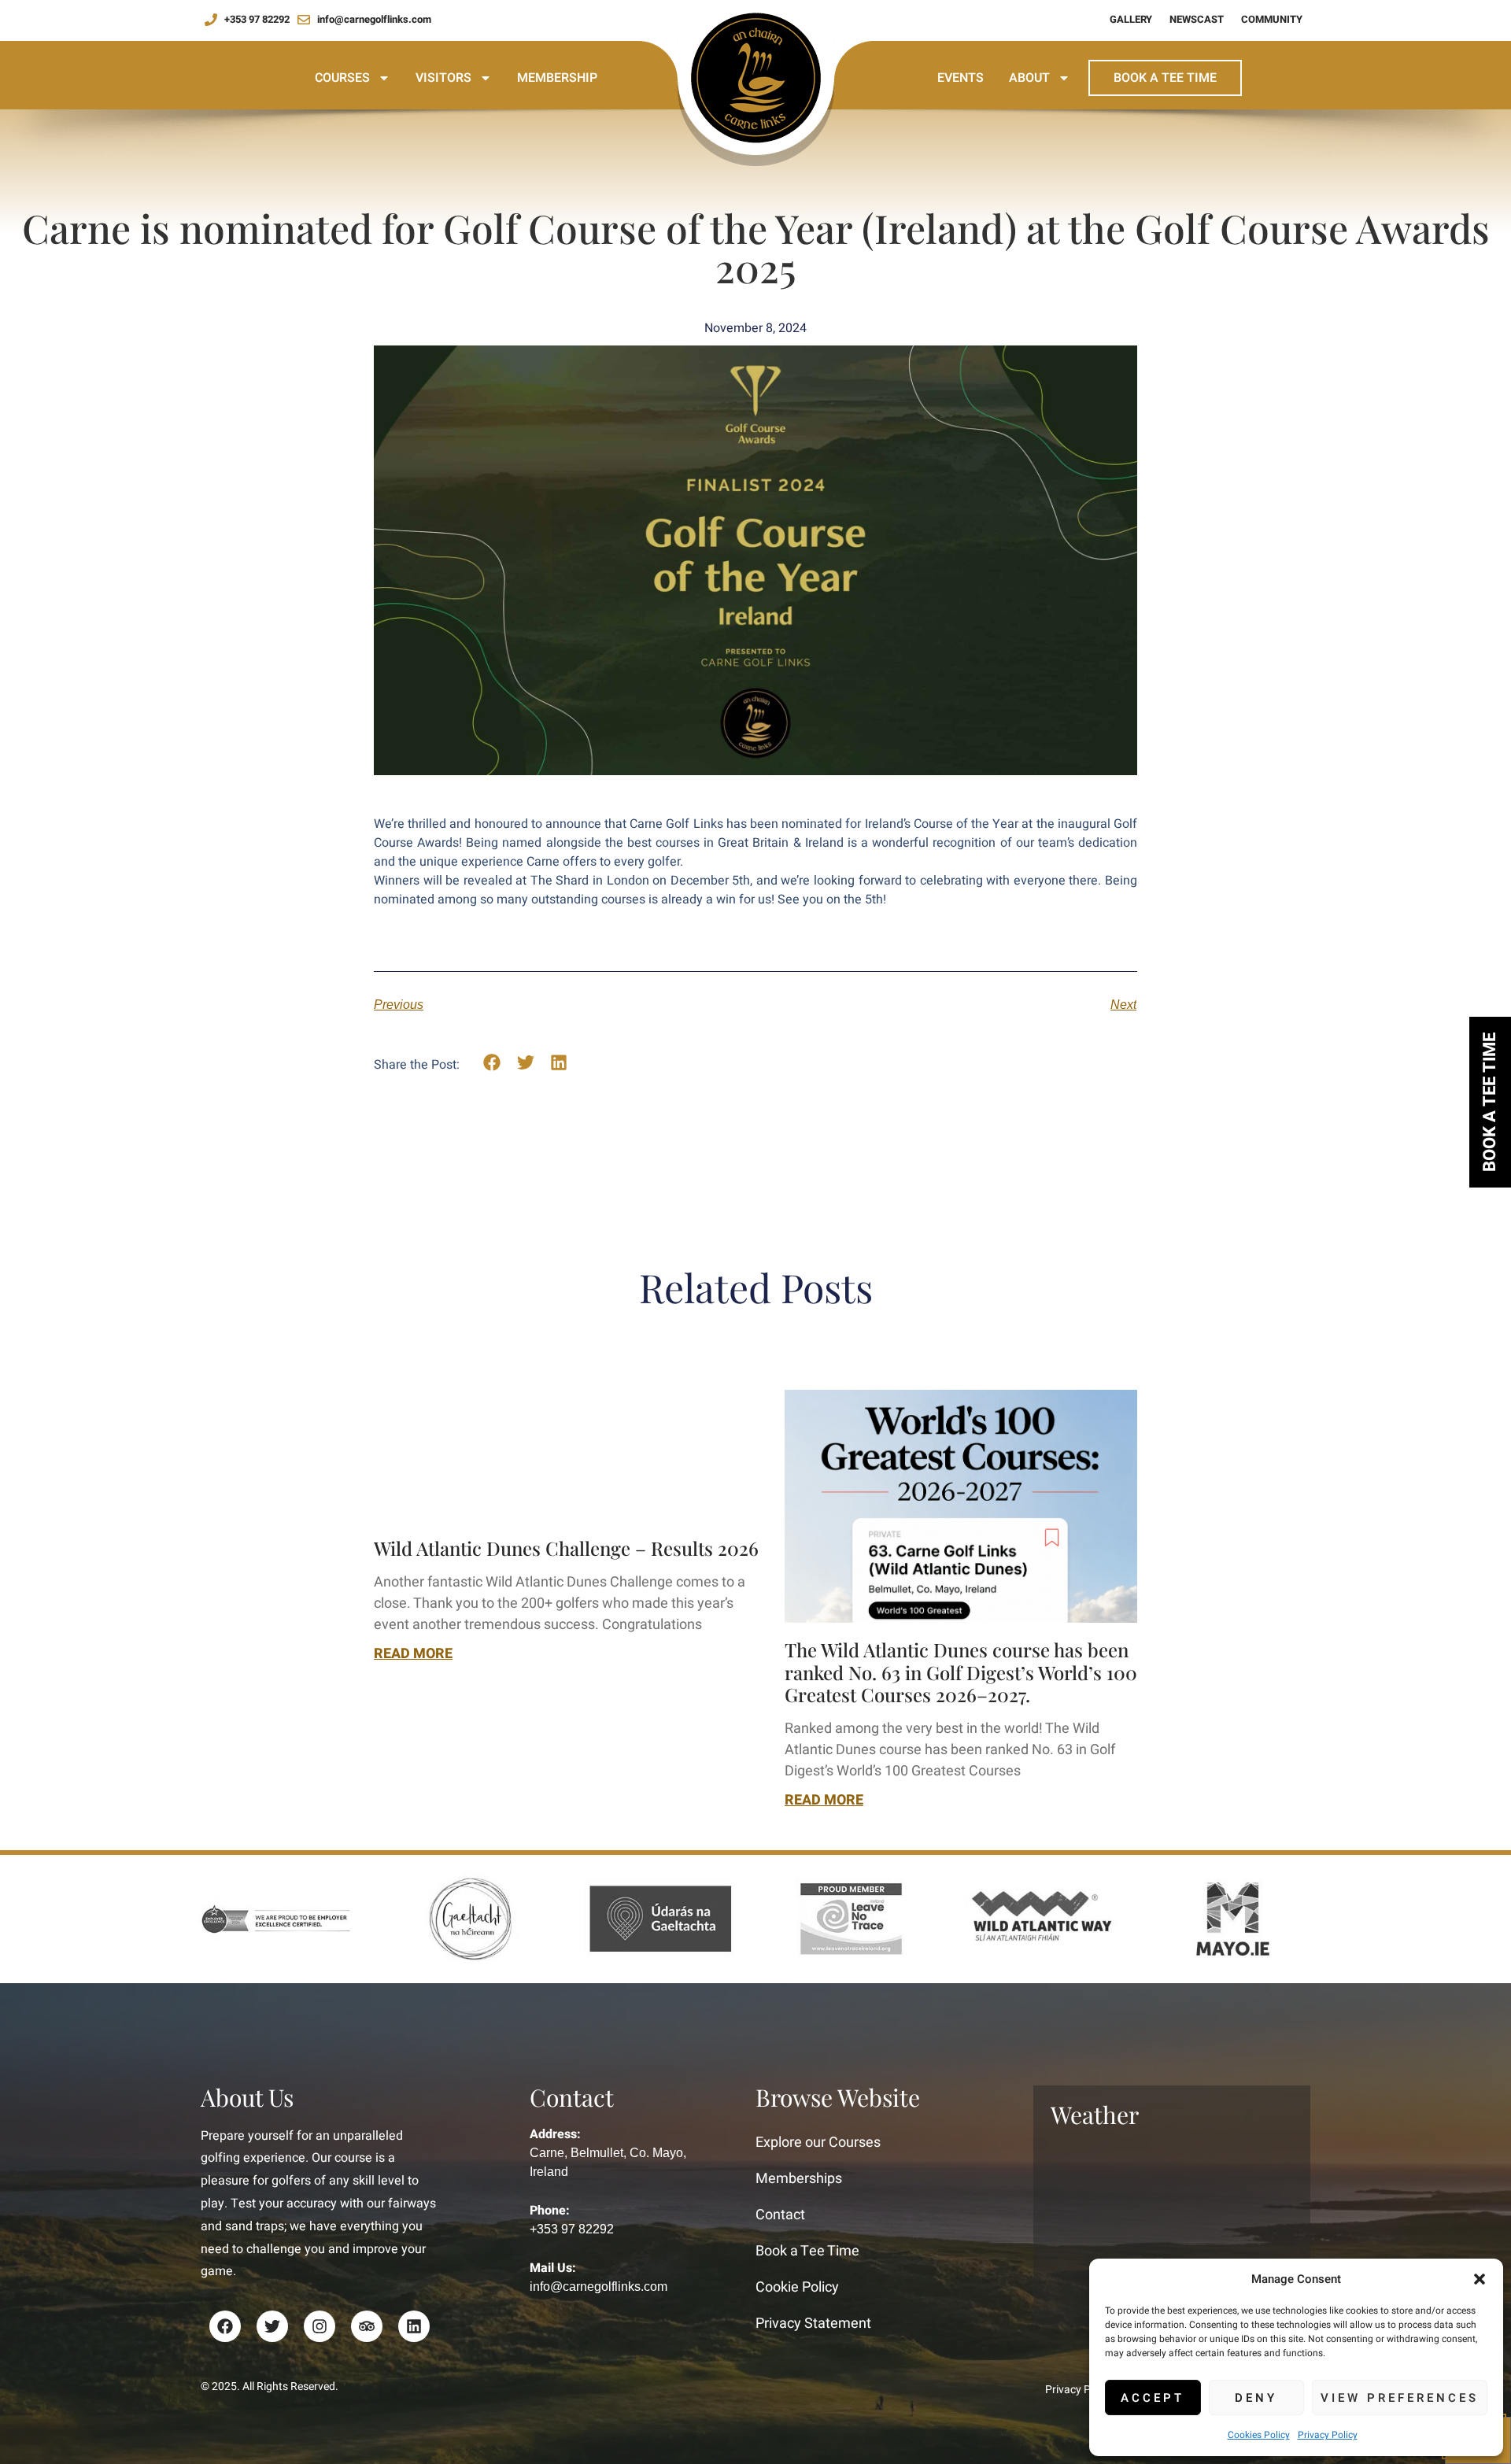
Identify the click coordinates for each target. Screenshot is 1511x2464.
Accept (1153, 2398)
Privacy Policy (1328, 2435)
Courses (342, 78)
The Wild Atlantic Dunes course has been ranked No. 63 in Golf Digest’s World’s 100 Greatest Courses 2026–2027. (961, 1672)
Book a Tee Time (1165, 78)
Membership (557, 78)
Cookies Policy (1259, 2435)
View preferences (1400, 2398)
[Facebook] (225, 2326)
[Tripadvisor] (367, 2326)
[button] (1480, 2279)
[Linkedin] (414, 2326)
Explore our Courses (818, 2143)
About (1029, 78)
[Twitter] (272, 2326)
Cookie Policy (797, 2287)
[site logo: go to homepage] (755, 62)
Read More (413, 1654)
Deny (1256, 2398)
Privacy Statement (813, 2324)
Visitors (443, 78)
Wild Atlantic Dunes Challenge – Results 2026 (566, 1548)
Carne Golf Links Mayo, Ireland (1172, 2225)
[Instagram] (320, 2326)
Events (961, 78)
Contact (780, 2215)
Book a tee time (1490, 1102)
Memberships (799, 2179)
